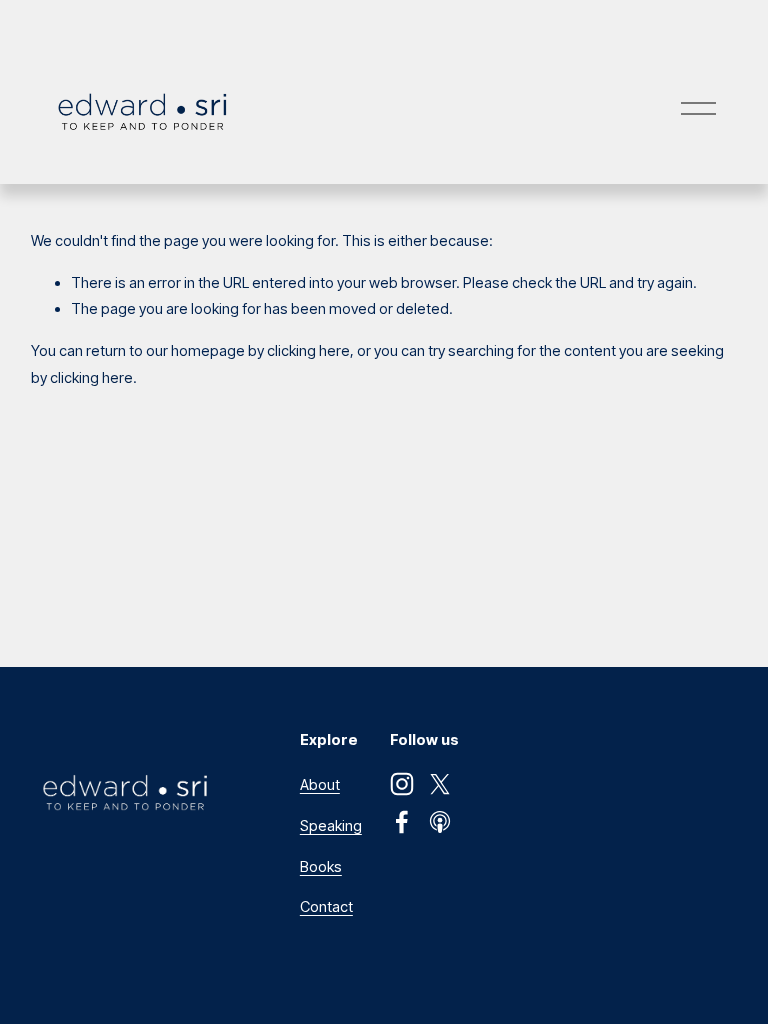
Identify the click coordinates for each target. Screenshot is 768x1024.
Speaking (331, 826)
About (320, 785)
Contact (326, 907)
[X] (440, 784)
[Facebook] (402, 822)
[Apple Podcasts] (440, 822)
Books (321, 867)
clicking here (308, 351)
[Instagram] (402, 784)
